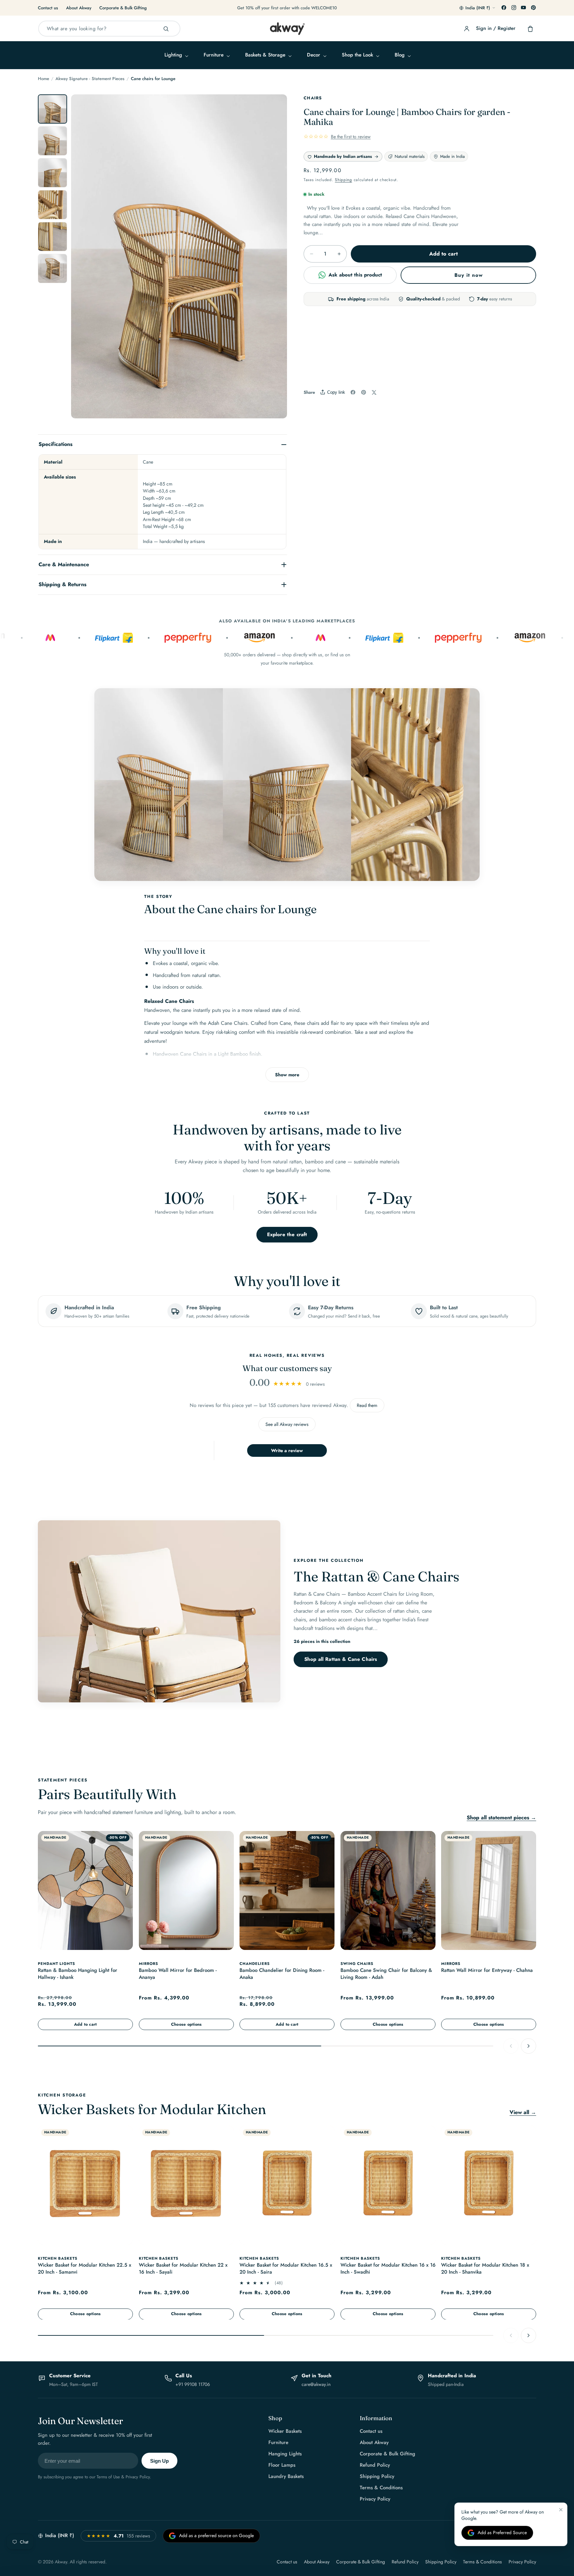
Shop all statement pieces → (501, 1818)
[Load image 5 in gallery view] (52, 237)
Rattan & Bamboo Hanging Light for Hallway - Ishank (78, 1974)
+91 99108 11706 (193, 2384)
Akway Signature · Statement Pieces (90, 79)
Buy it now (469, 275)
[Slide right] (275, 260)
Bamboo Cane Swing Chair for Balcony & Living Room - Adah (386, 1974)
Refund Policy (375, 2465)
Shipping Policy (377, 2476)
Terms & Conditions (381, 2488)
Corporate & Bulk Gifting (123, 8)
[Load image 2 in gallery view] (52, 141)
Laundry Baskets (286, 2476)
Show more (287, 1075)
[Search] (166, 29)
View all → (523, 2112)
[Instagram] (514, 8)
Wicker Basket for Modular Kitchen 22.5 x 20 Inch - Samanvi (85, 2268)
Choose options (186, 2024)
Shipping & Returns (62, 584)
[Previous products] (511, 2046)
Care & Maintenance (64, 564)
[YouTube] (524, 8)
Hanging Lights (285, 2454)
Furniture (278, 2442)
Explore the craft (287, 1234)
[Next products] (528, 2046)
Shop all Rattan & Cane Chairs (341, 1659)
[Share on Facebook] (353, 392)
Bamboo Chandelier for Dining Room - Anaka (282, 1974)
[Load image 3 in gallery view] (52, 173)
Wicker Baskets (285, 2431)
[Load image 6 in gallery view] (52, 268)
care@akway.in (316, 2384)
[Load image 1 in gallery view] (52, 109)
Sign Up (159, 2461)
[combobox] (109, 29)
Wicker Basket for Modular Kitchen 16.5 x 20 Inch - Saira (286, 2268)
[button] (176, 55)
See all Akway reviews (287, 1424)
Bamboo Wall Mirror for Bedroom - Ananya (178, 1974)
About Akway (79, 8)
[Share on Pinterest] (364, 392)
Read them (367, 1405)
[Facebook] (504, 8)
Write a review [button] (287, 1450)
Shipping (343, 180)
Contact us (48, 8)
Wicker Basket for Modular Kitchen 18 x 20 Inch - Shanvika (485, 2268)
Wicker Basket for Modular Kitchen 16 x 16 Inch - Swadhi (388, 2268)
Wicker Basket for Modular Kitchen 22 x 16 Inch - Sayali (183, 2268)
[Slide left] (83, 260)
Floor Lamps (282, 2465)
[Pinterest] (533, 8)
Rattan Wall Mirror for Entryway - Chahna (487, 1970)
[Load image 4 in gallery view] (52, 205)
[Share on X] (374, 392)
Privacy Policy (375, 2499)
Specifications (55, 444)
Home (44, 79)
